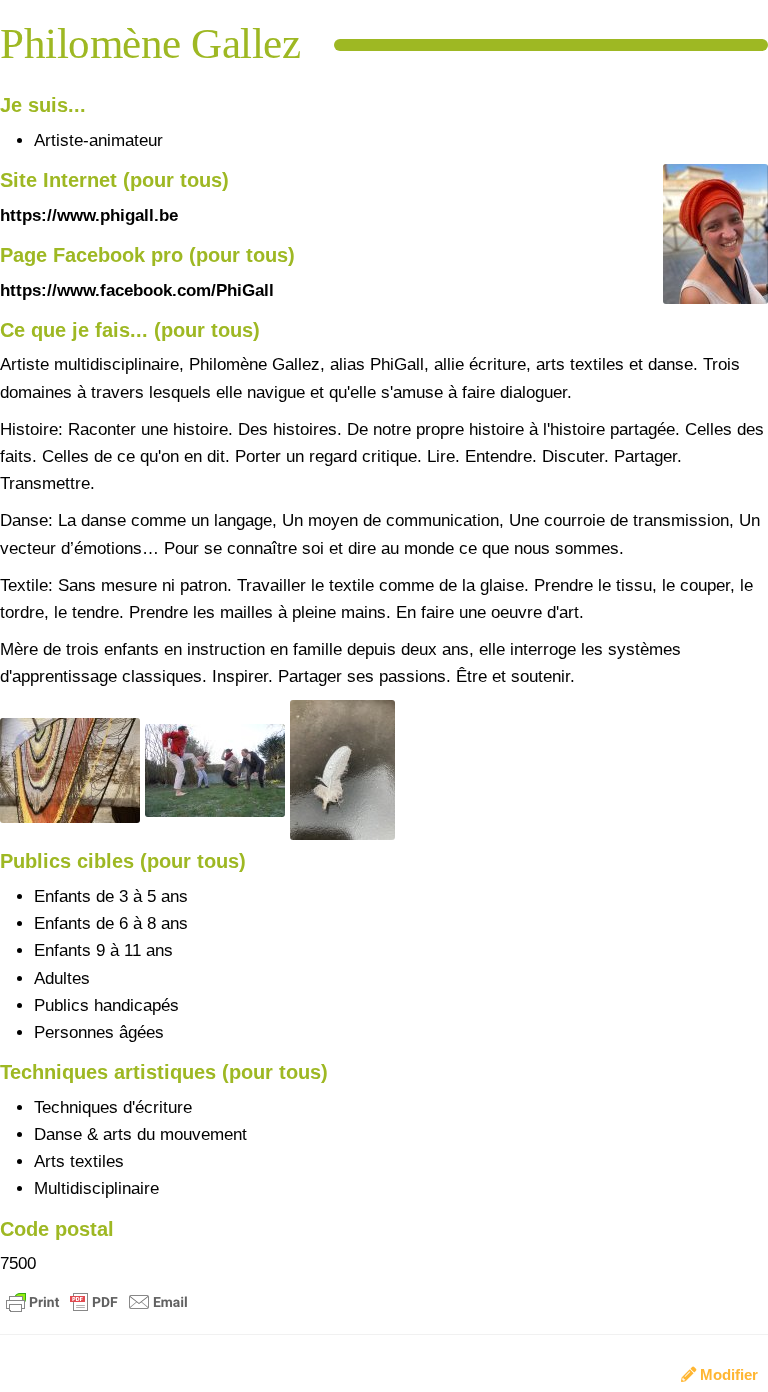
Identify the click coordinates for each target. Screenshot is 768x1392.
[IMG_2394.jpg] (705, 244)
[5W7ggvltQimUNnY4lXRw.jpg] (72, 769)
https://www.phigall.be (89, 215)
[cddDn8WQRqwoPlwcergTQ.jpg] (342, 769)
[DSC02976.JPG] (217, 769)
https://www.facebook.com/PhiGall (137, 290)
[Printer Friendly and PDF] (97, 1301)
